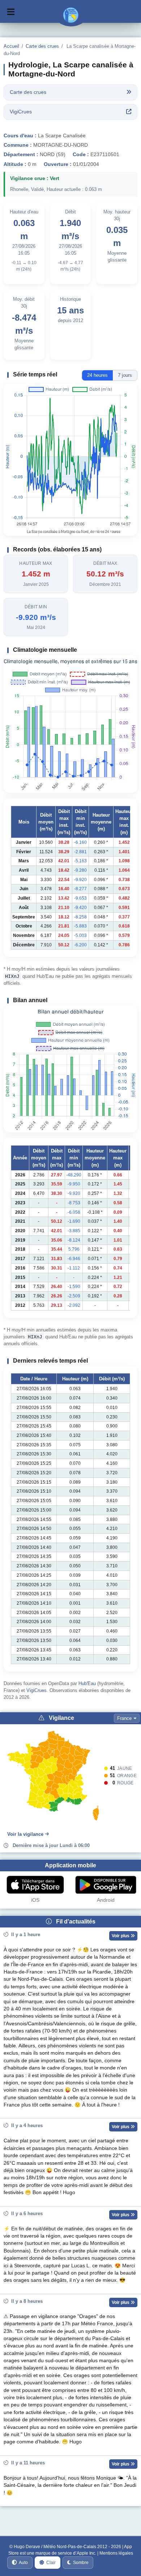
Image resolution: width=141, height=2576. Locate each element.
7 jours (125, 375)
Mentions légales (116, 2553)
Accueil (11, 46)
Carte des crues (42, 46)
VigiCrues (37, 1690)
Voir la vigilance (25, 1834)
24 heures (97, 375)
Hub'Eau (87, 1683)
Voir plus (121, 1936)
